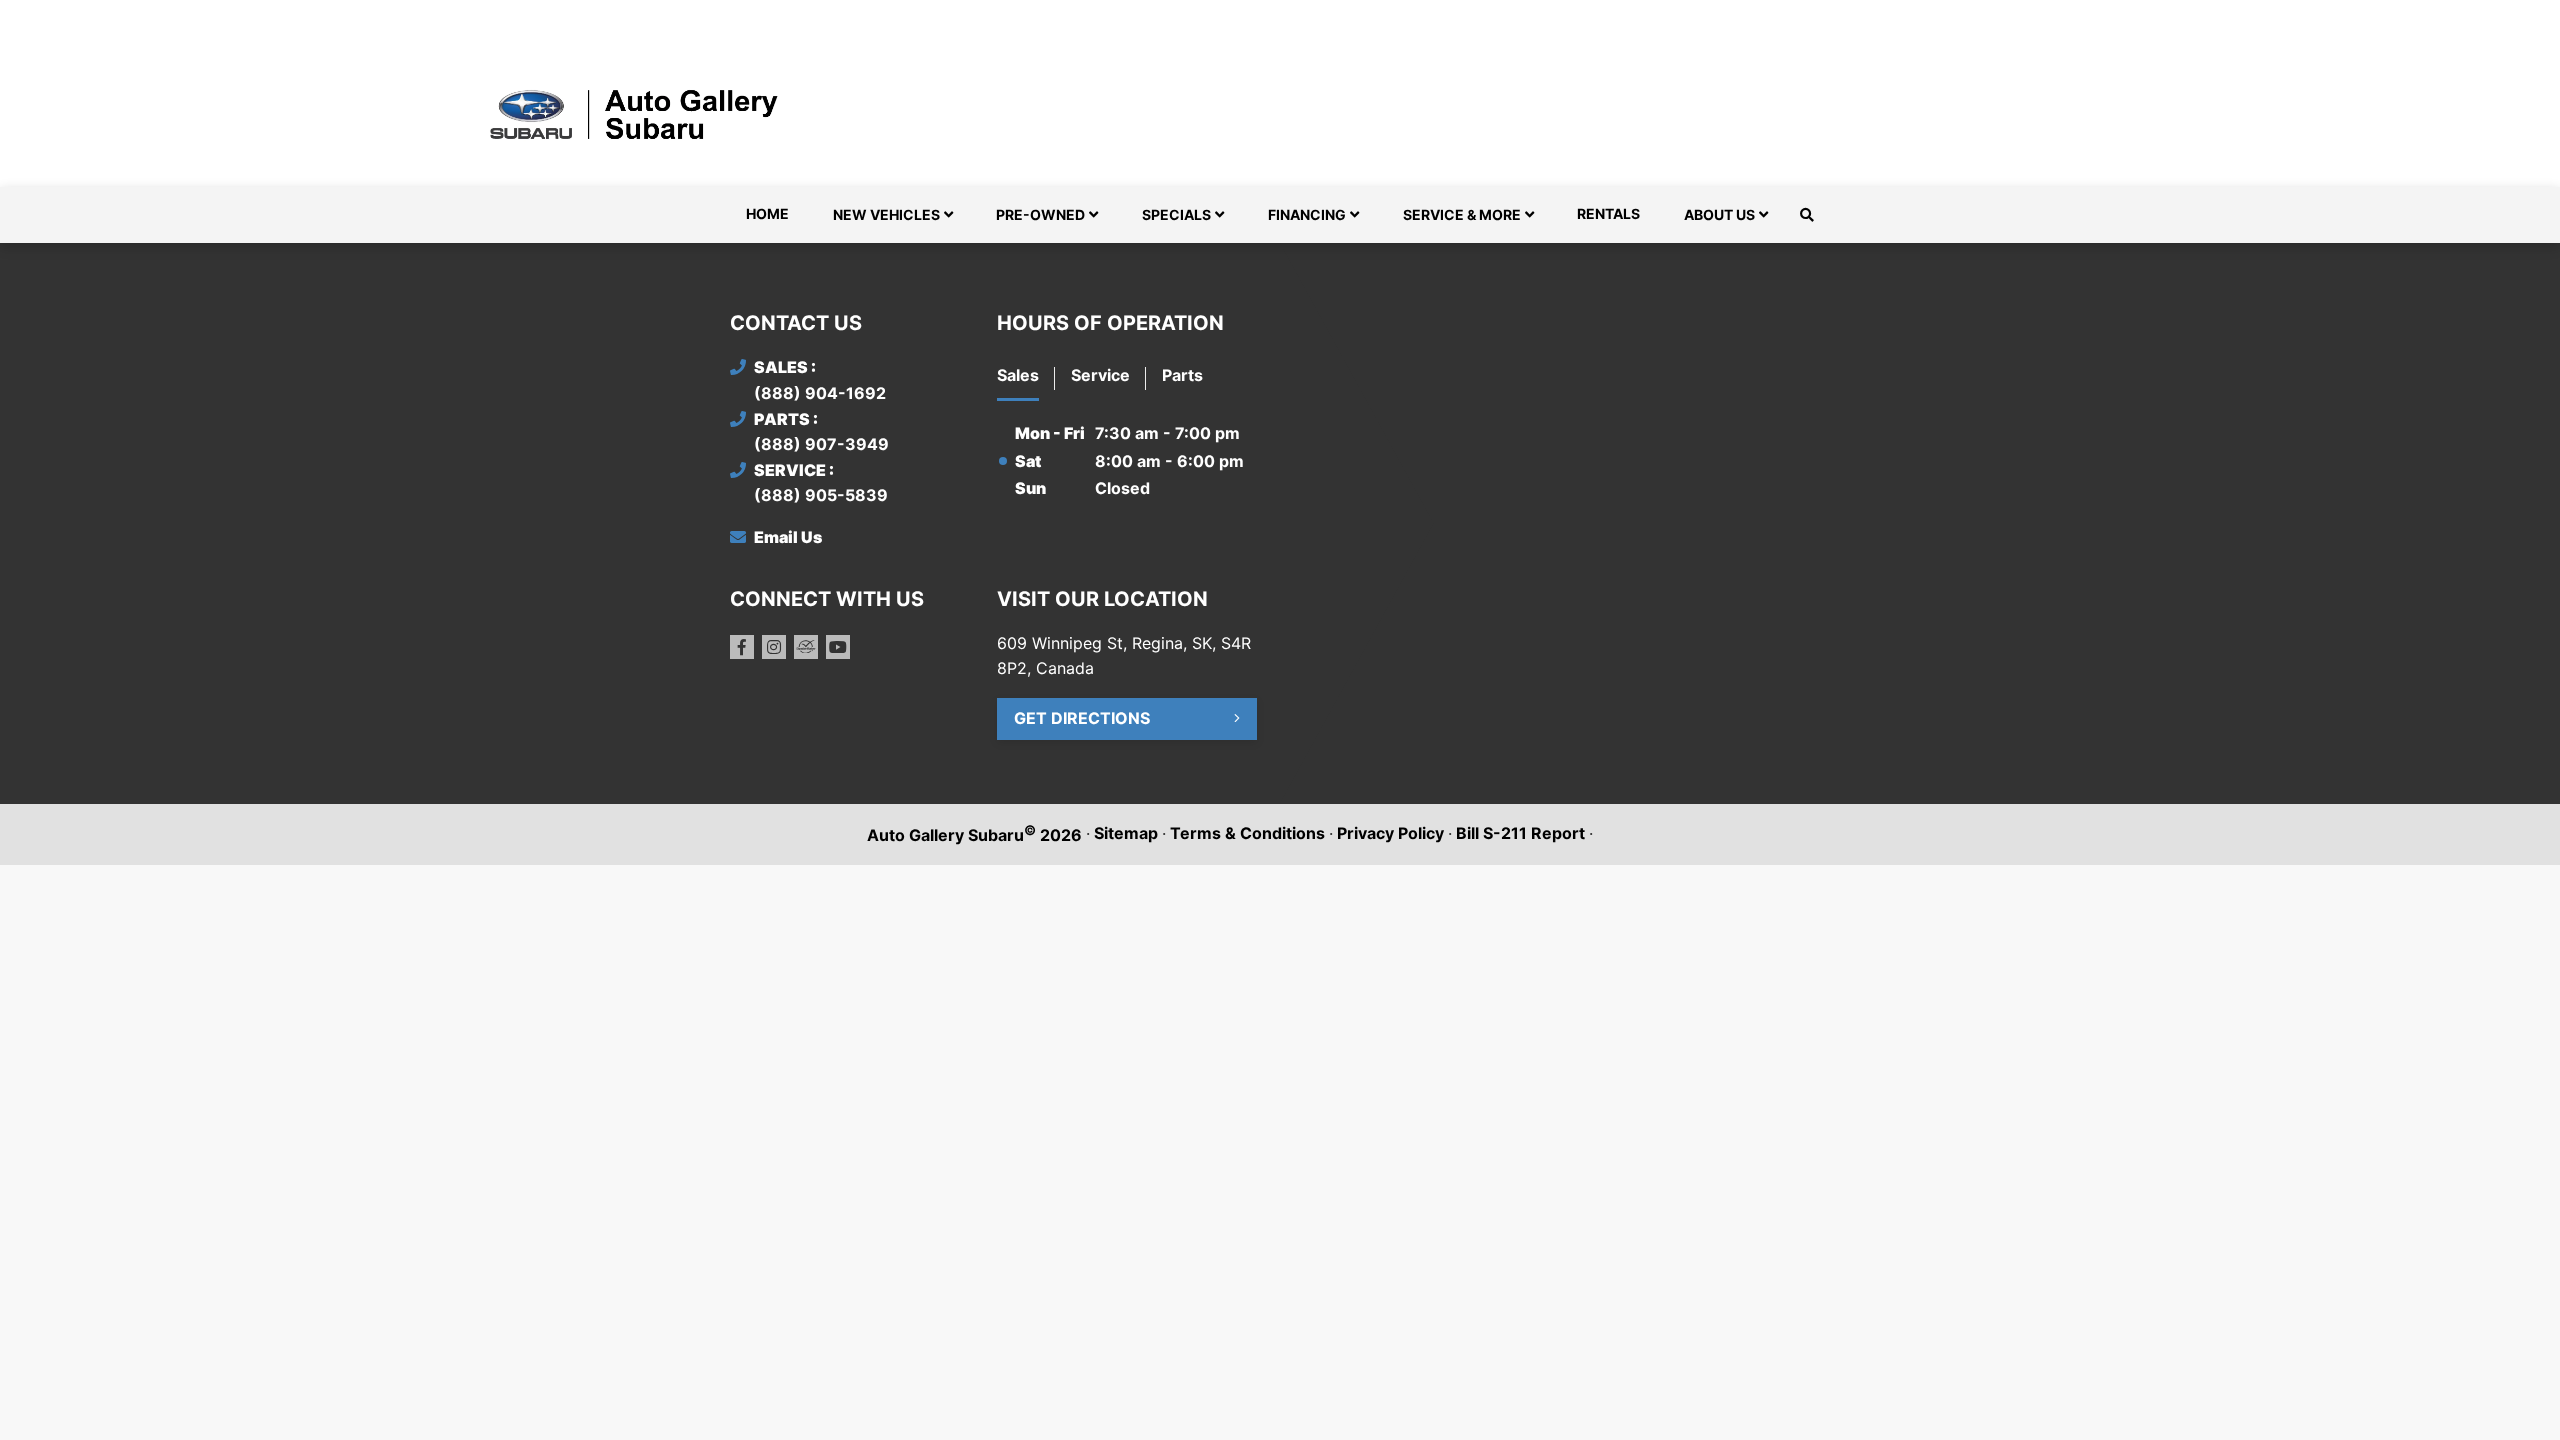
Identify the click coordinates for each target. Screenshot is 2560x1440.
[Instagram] (774, 647)
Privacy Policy (1390, 833)
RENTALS (1608, 213)
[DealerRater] (806, 647)
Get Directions (1082, 718)
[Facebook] (742, 647)
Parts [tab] (1182, 375)
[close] (1810, 17)
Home (767, 213)
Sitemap (1126, 833)
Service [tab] (1100, 375)
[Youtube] (838, 647)
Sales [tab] (1018, 375)
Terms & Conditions (1247, 833)
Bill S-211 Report (1520, 833)
